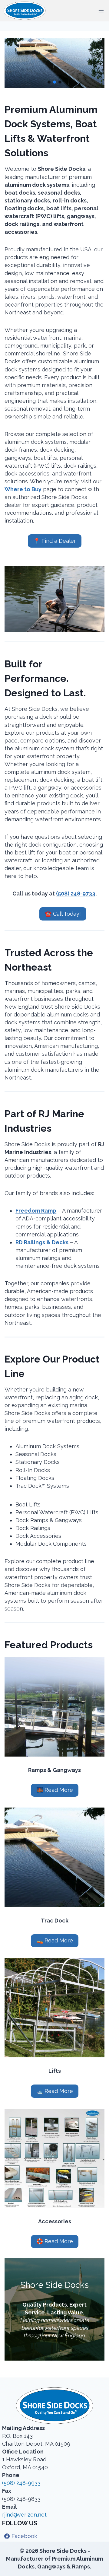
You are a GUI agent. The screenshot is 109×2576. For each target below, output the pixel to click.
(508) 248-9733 (76, 894)
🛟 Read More (55, 2241)
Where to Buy (23, 489)
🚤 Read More (55, 1940)
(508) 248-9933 (21, 2483)
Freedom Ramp (36, 1211)
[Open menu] (101, 11)
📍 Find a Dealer (55, 541)
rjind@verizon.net (24, 2515)
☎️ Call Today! (63, 914)
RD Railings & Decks (42, 1242)
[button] (49, 82)
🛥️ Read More (55, 2091)
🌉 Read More (55, 1790)
